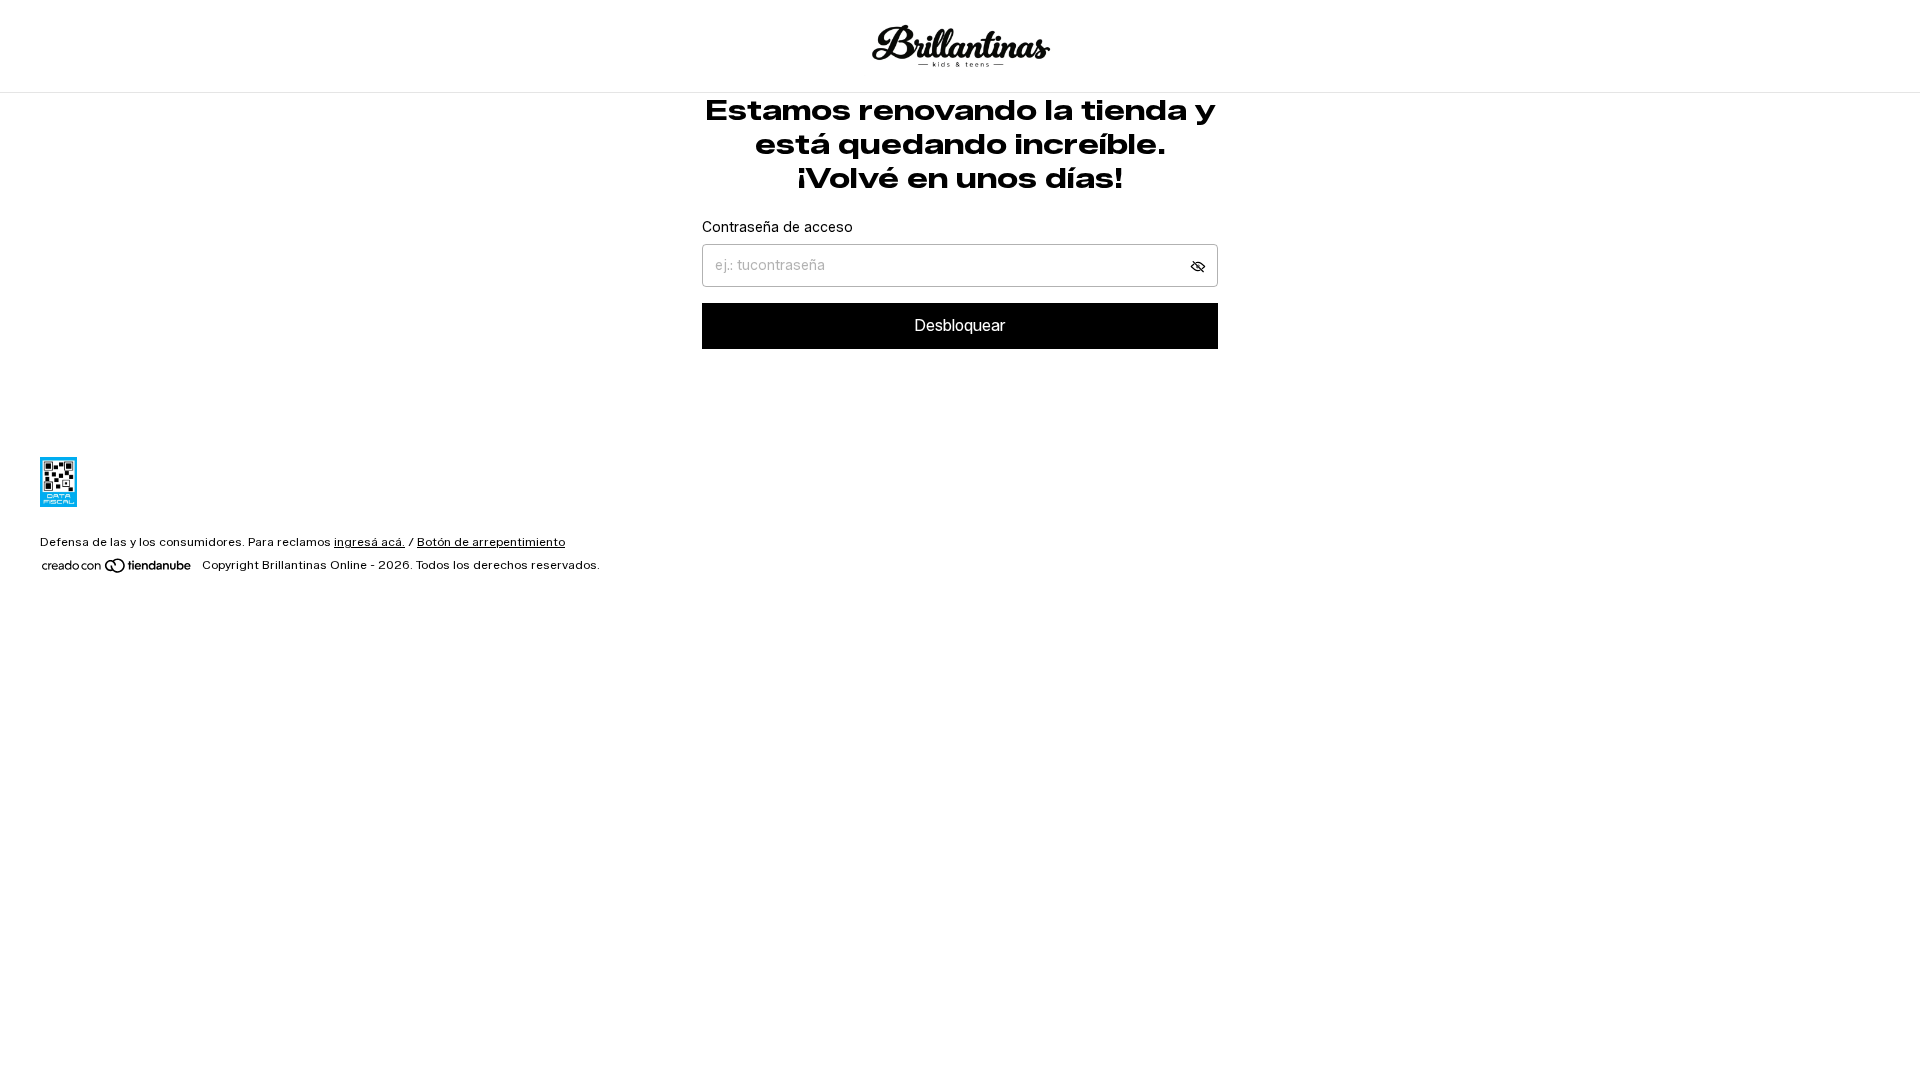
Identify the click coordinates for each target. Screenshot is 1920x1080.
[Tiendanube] (117, 569)
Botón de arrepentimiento (491, 541)
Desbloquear (960, 325)
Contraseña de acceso (777, 227)
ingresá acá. (369, 541)
